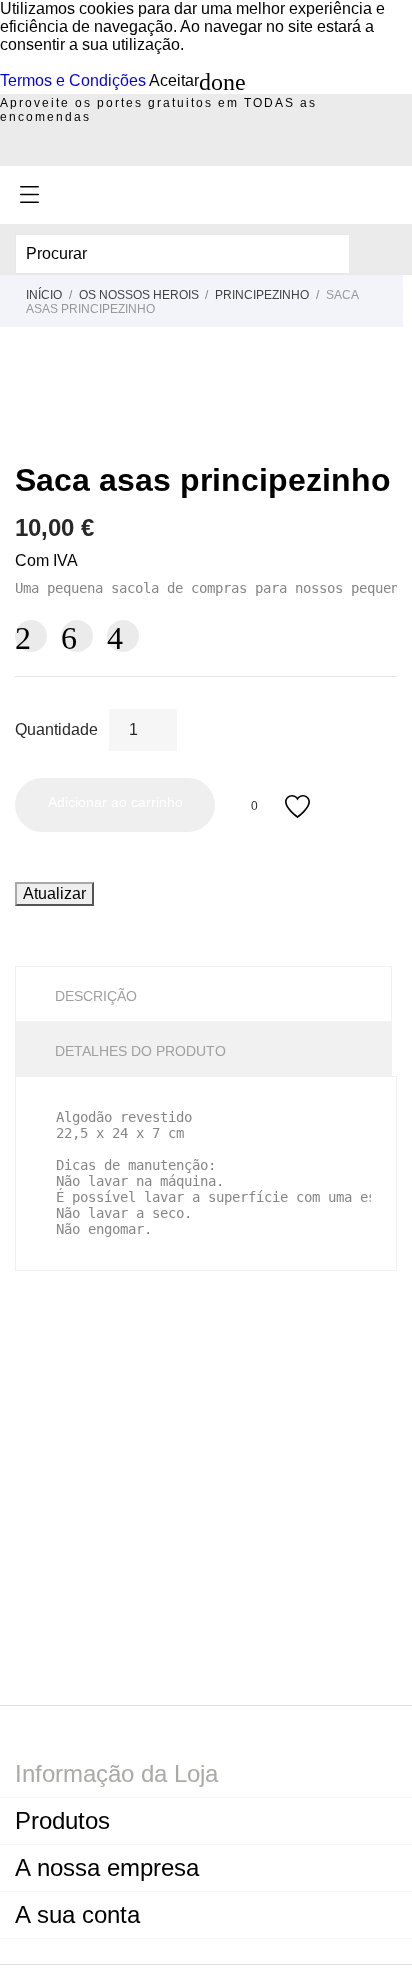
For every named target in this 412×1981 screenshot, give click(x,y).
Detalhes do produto (140, 1051)
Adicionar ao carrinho (115, 802)
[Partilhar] (31, 636)
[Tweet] (77, 636)
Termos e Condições (73, 80)
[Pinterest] (123, 636)
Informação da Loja (116, 1773)
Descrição (96, 996)
